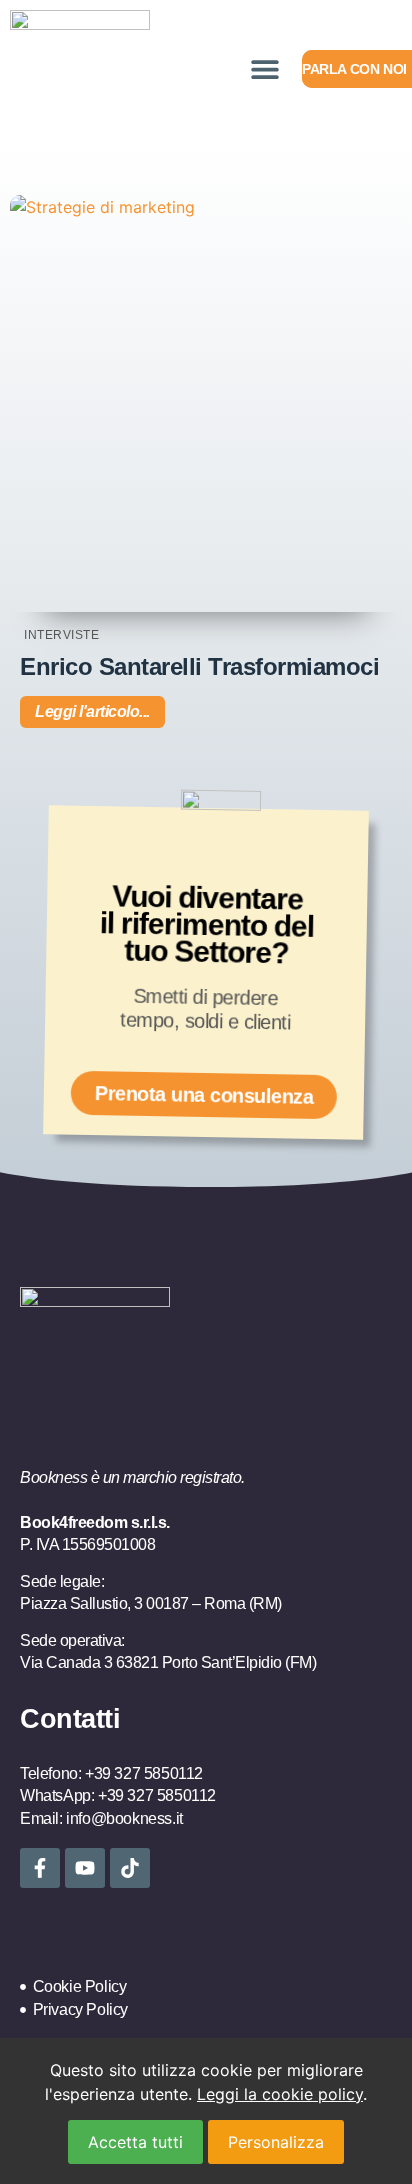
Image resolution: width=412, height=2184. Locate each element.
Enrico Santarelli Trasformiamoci (199, 666)
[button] (264, 69)
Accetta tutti (135, 2142)
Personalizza (276, 2142)
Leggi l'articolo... (92, 711)
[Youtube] (85, 1868)
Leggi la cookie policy (280, 2094)
